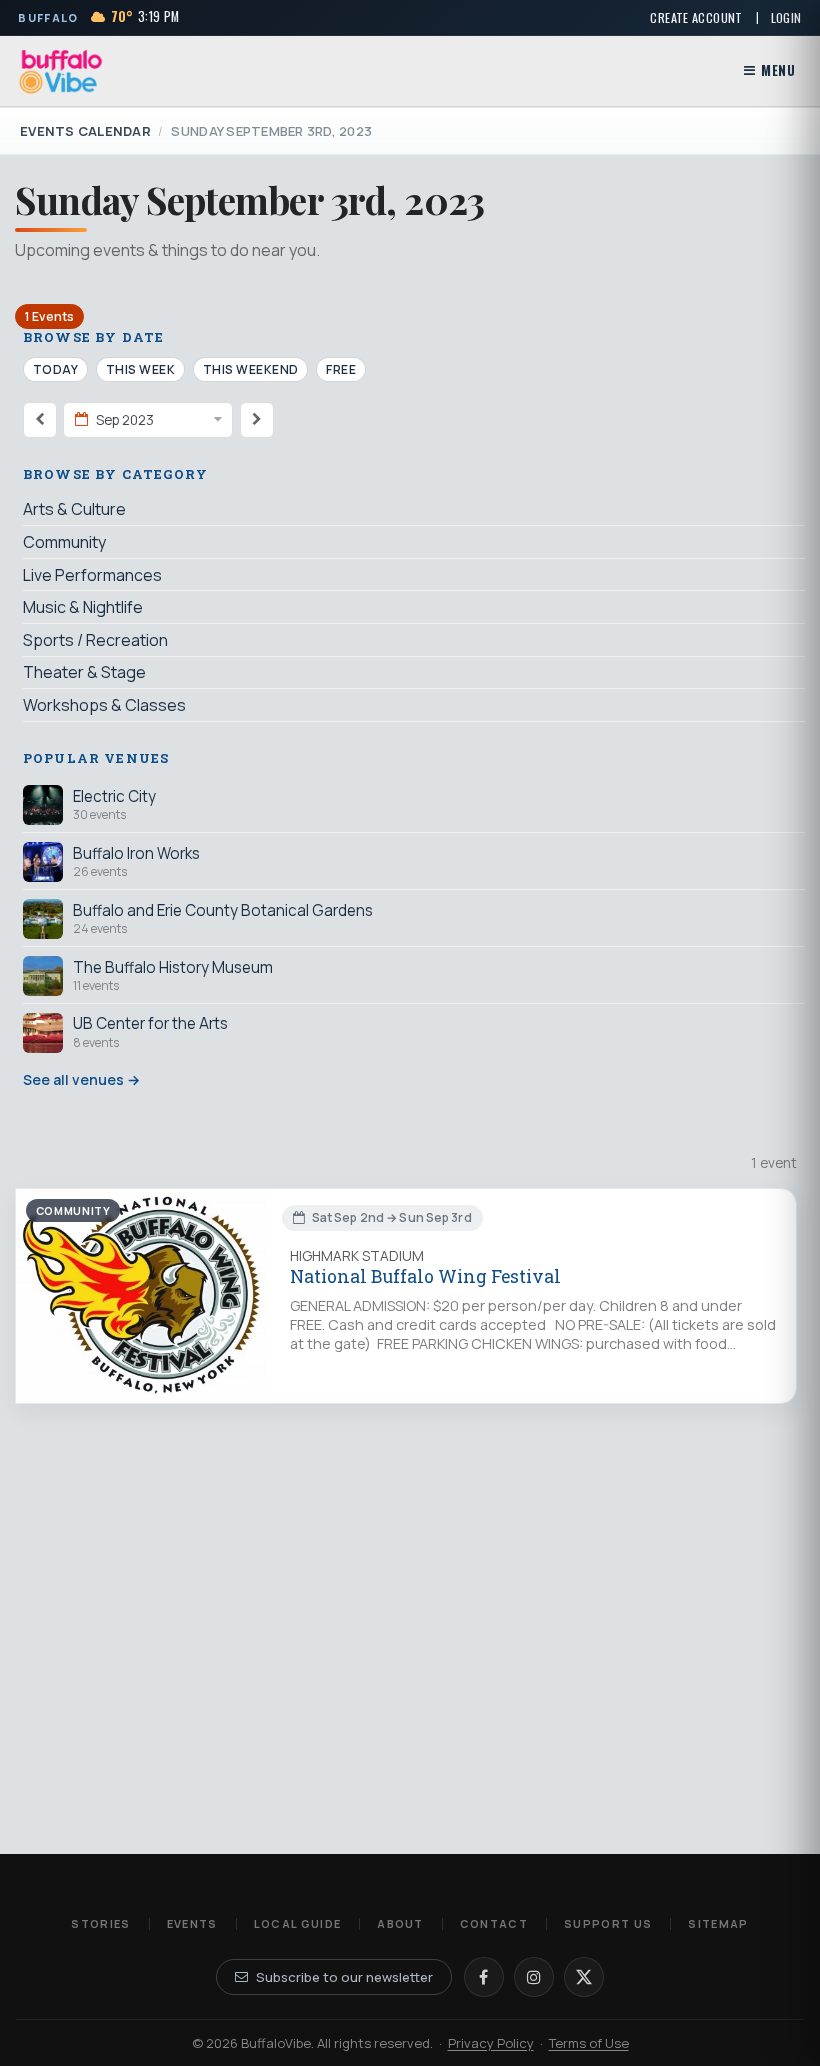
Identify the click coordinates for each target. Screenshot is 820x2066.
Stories (100, 1923)
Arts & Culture (74, 509)
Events (192, 1923)
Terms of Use (589, 2043)
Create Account (696, 17)
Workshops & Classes (104, 705)
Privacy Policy (491, 2043)
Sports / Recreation (95, 640)
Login (786, 17)
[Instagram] (534, 1977)
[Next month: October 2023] (257, 420)
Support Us (608, 1923)
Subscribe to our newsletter (344, 1977)
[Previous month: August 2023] (40, 420)
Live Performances (92, 575)
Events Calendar (85, 131)
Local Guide (298, 1923)
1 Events (49, 316)
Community (64, 542)
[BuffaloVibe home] (61, 71)
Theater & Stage (84, 672)
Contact (494, 1923)
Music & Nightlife (83, 607)
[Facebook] (484, 1977)
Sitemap (718, 1923)
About (400, 1923)
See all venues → (81, 1079)
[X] (584, 1977)
